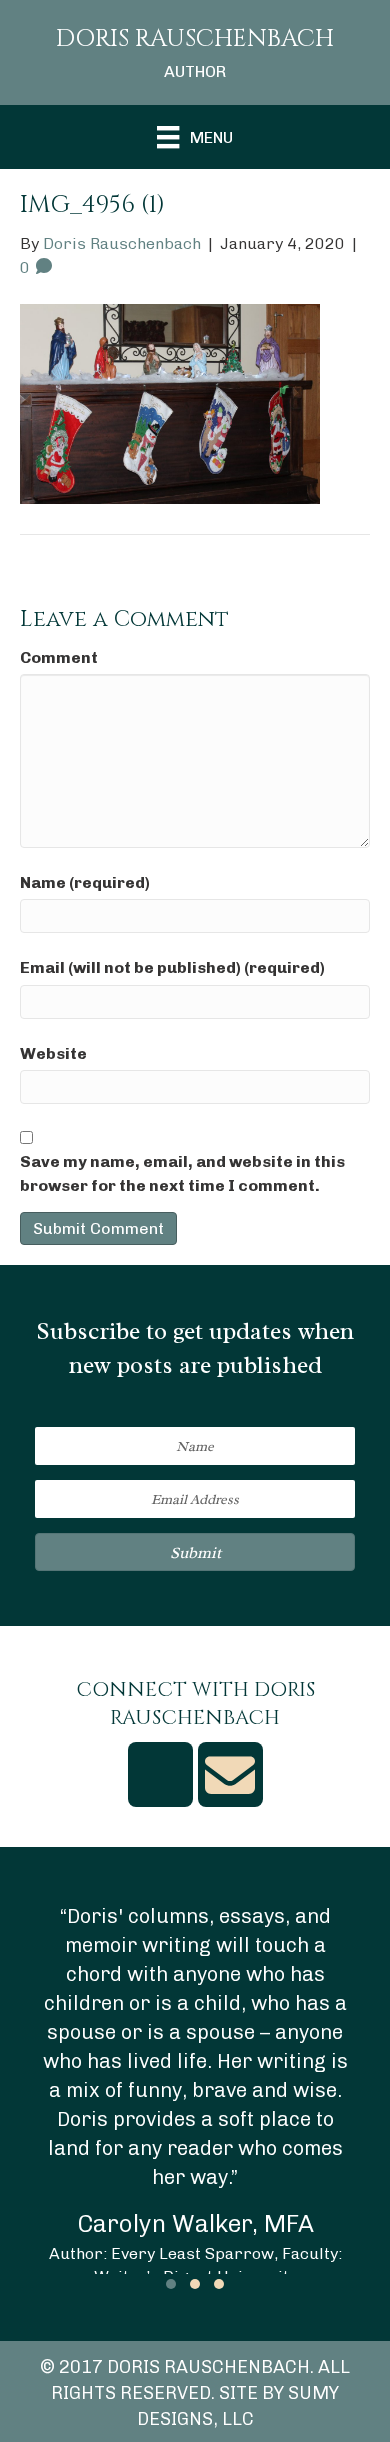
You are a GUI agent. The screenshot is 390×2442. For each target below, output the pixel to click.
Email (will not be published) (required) (172, 967)
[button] (195, 1552)
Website (53, 1053)
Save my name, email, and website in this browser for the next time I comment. (182, 1173)
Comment (59, 657)
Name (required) (85, 882)
